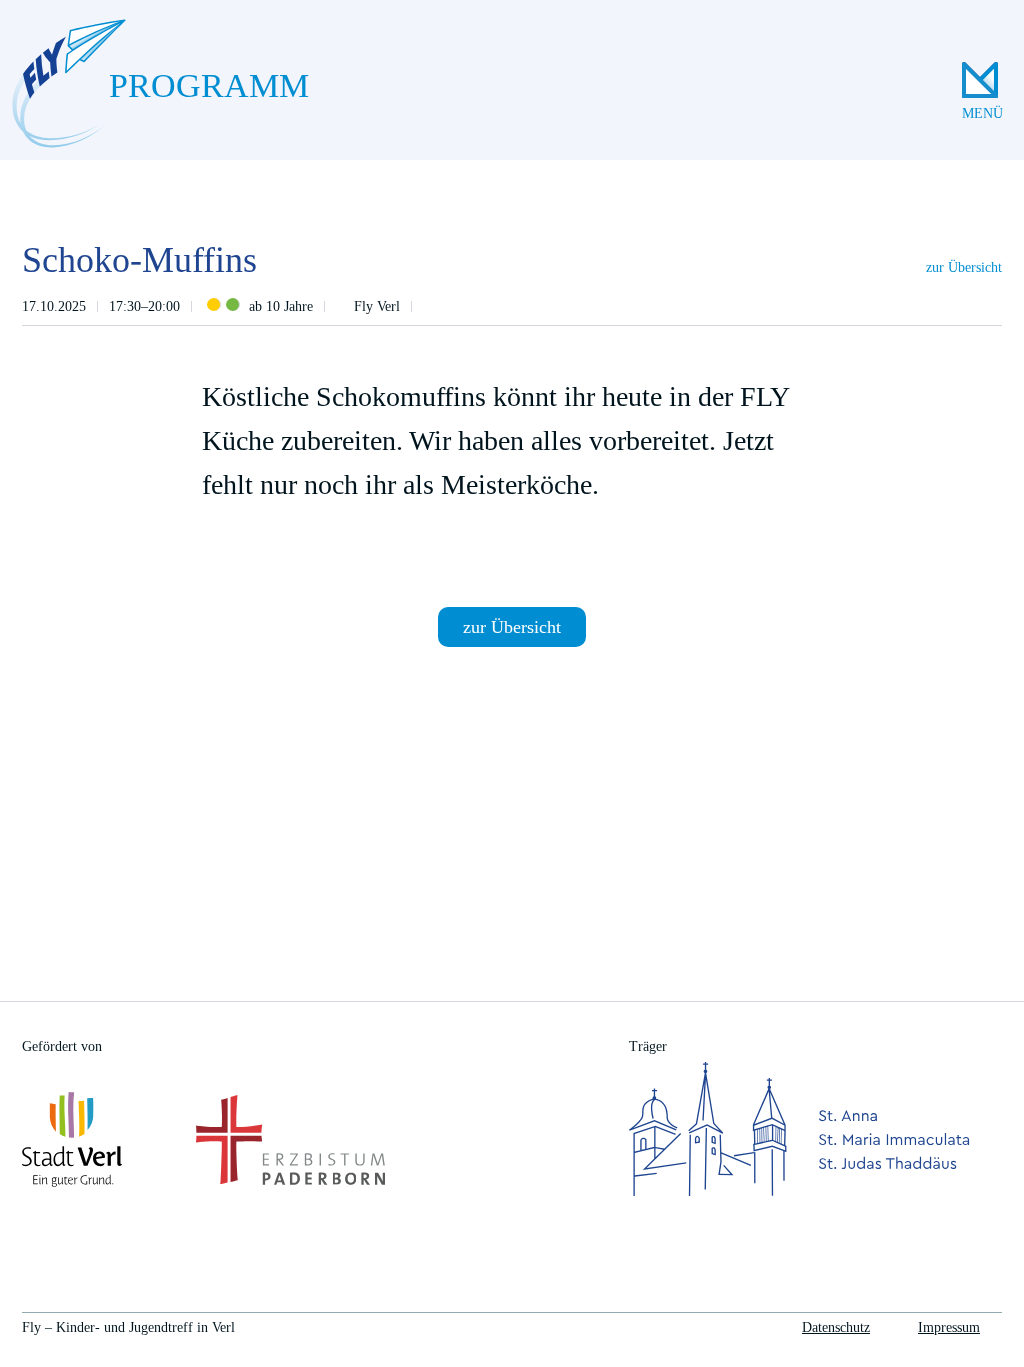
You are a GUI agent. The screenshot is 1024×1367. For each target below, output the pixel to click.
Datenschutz (836, 1327)
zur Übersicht (964, 267)
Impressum (949, 1327)
